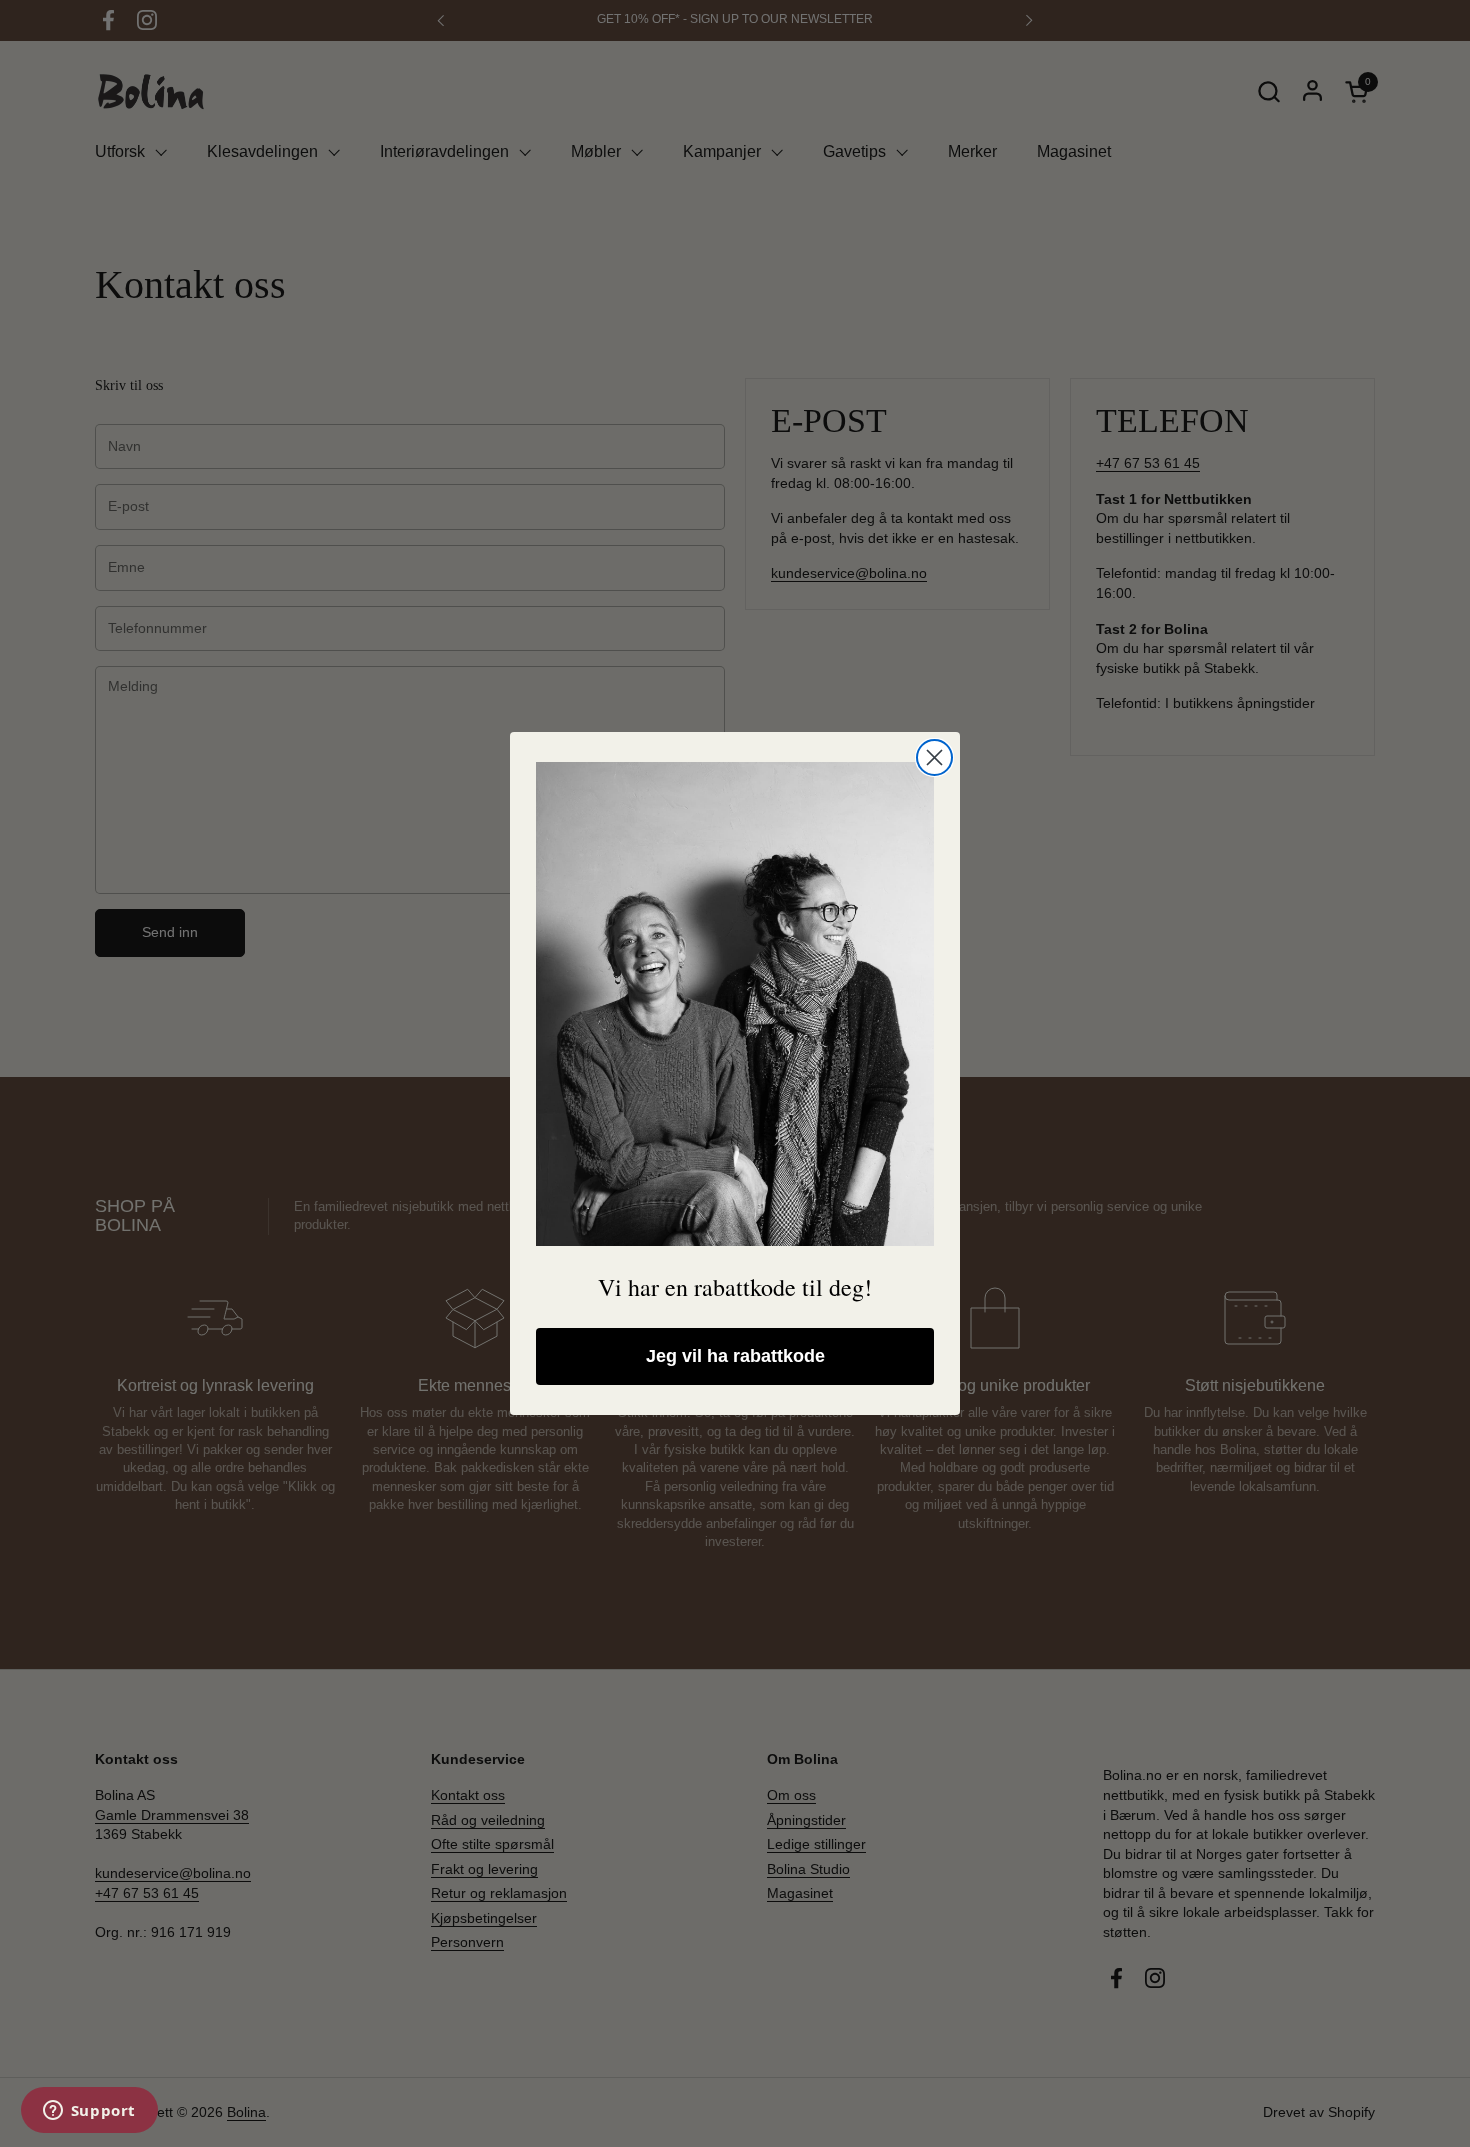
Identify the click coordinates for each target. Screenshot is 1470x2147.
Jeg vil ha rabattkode (735, 1356)
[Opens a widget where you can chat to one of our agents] (89, 2112)
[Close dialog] (934, 757)
